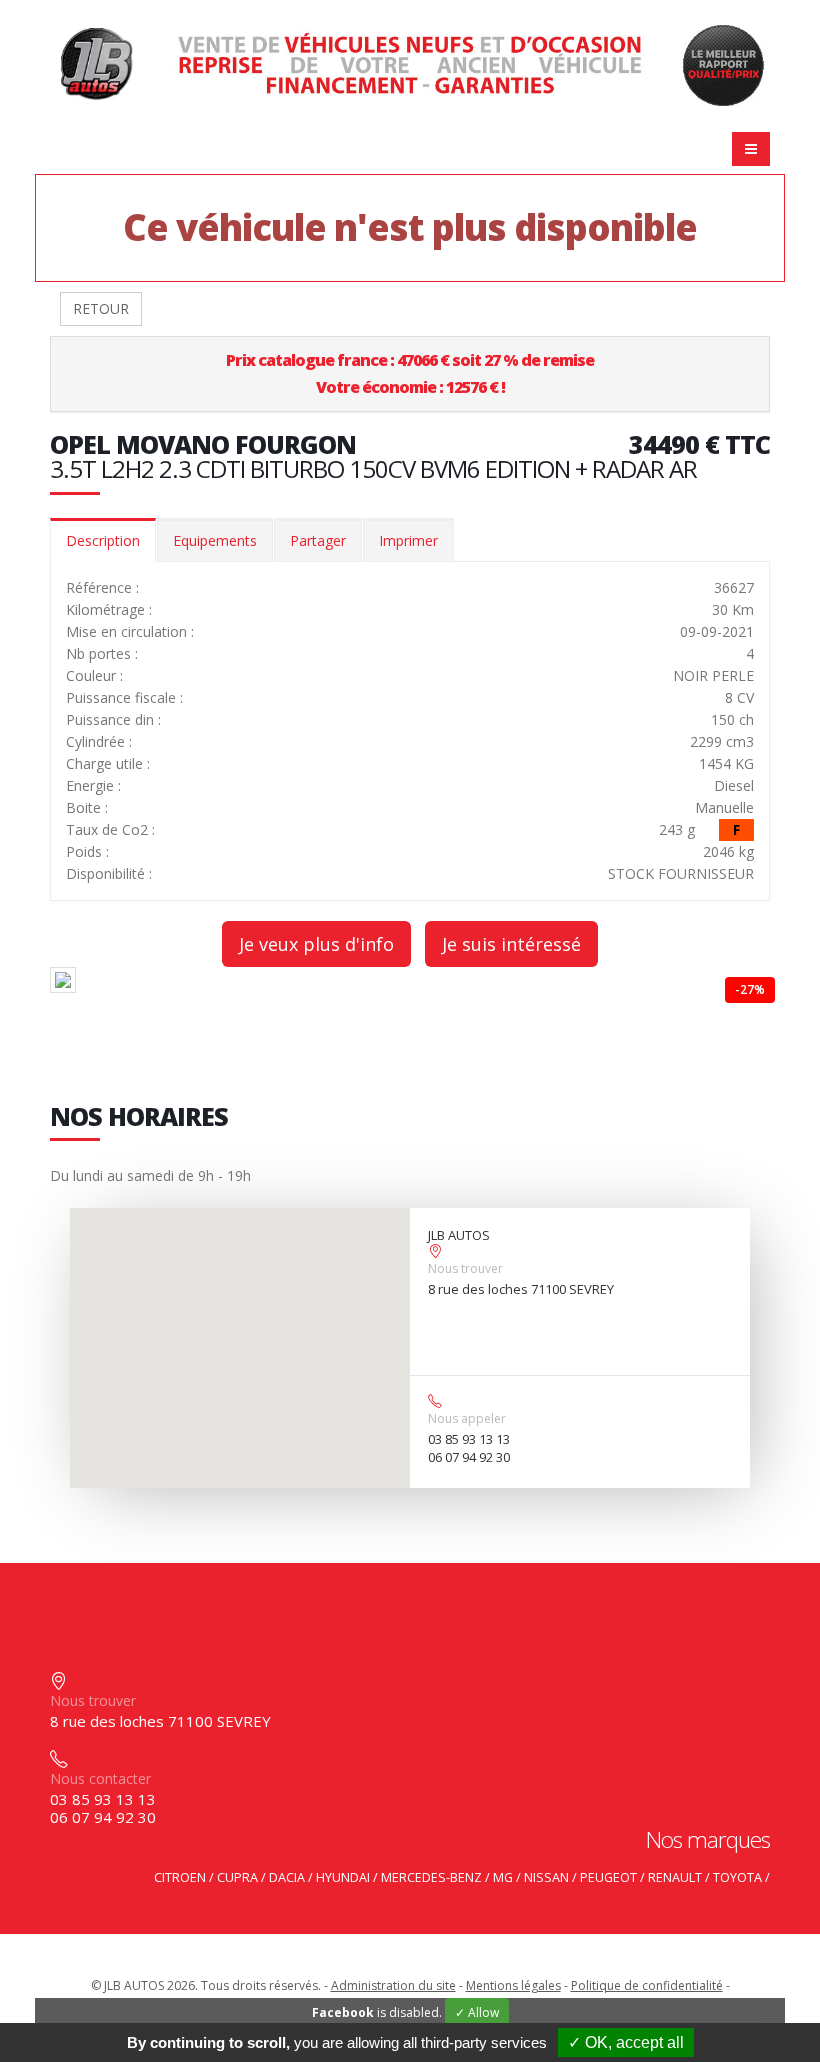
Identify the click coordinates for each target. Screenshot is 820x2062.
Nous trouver (465, 1268)
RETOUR (101, 308)
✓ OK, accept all (626, 2042)
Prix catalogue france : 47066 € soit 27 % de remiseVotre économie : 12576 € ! (410, 373)
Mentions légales (513, 1985)
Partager (318, 540)
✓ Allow (477, 2012)
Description (103, 540)
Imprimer (408, 540)
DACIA (287, 1877)
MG (503, 1877)
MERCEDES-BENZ (431, 1877)
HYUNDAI (343, 1877)
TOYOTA (737, 1877)
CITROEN (180, 1877)
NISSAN (546, 1877)
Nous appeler (467, 1418)
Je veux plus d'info (316, 944)
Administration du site (393, 1985)
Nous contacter (100, 1778)
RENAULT (675, 1877)
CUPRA (237, 1877)
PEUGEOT (608, 1877)
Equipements (215, 540)
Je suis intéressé (511, 944)
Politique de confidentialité (647, 1985)
